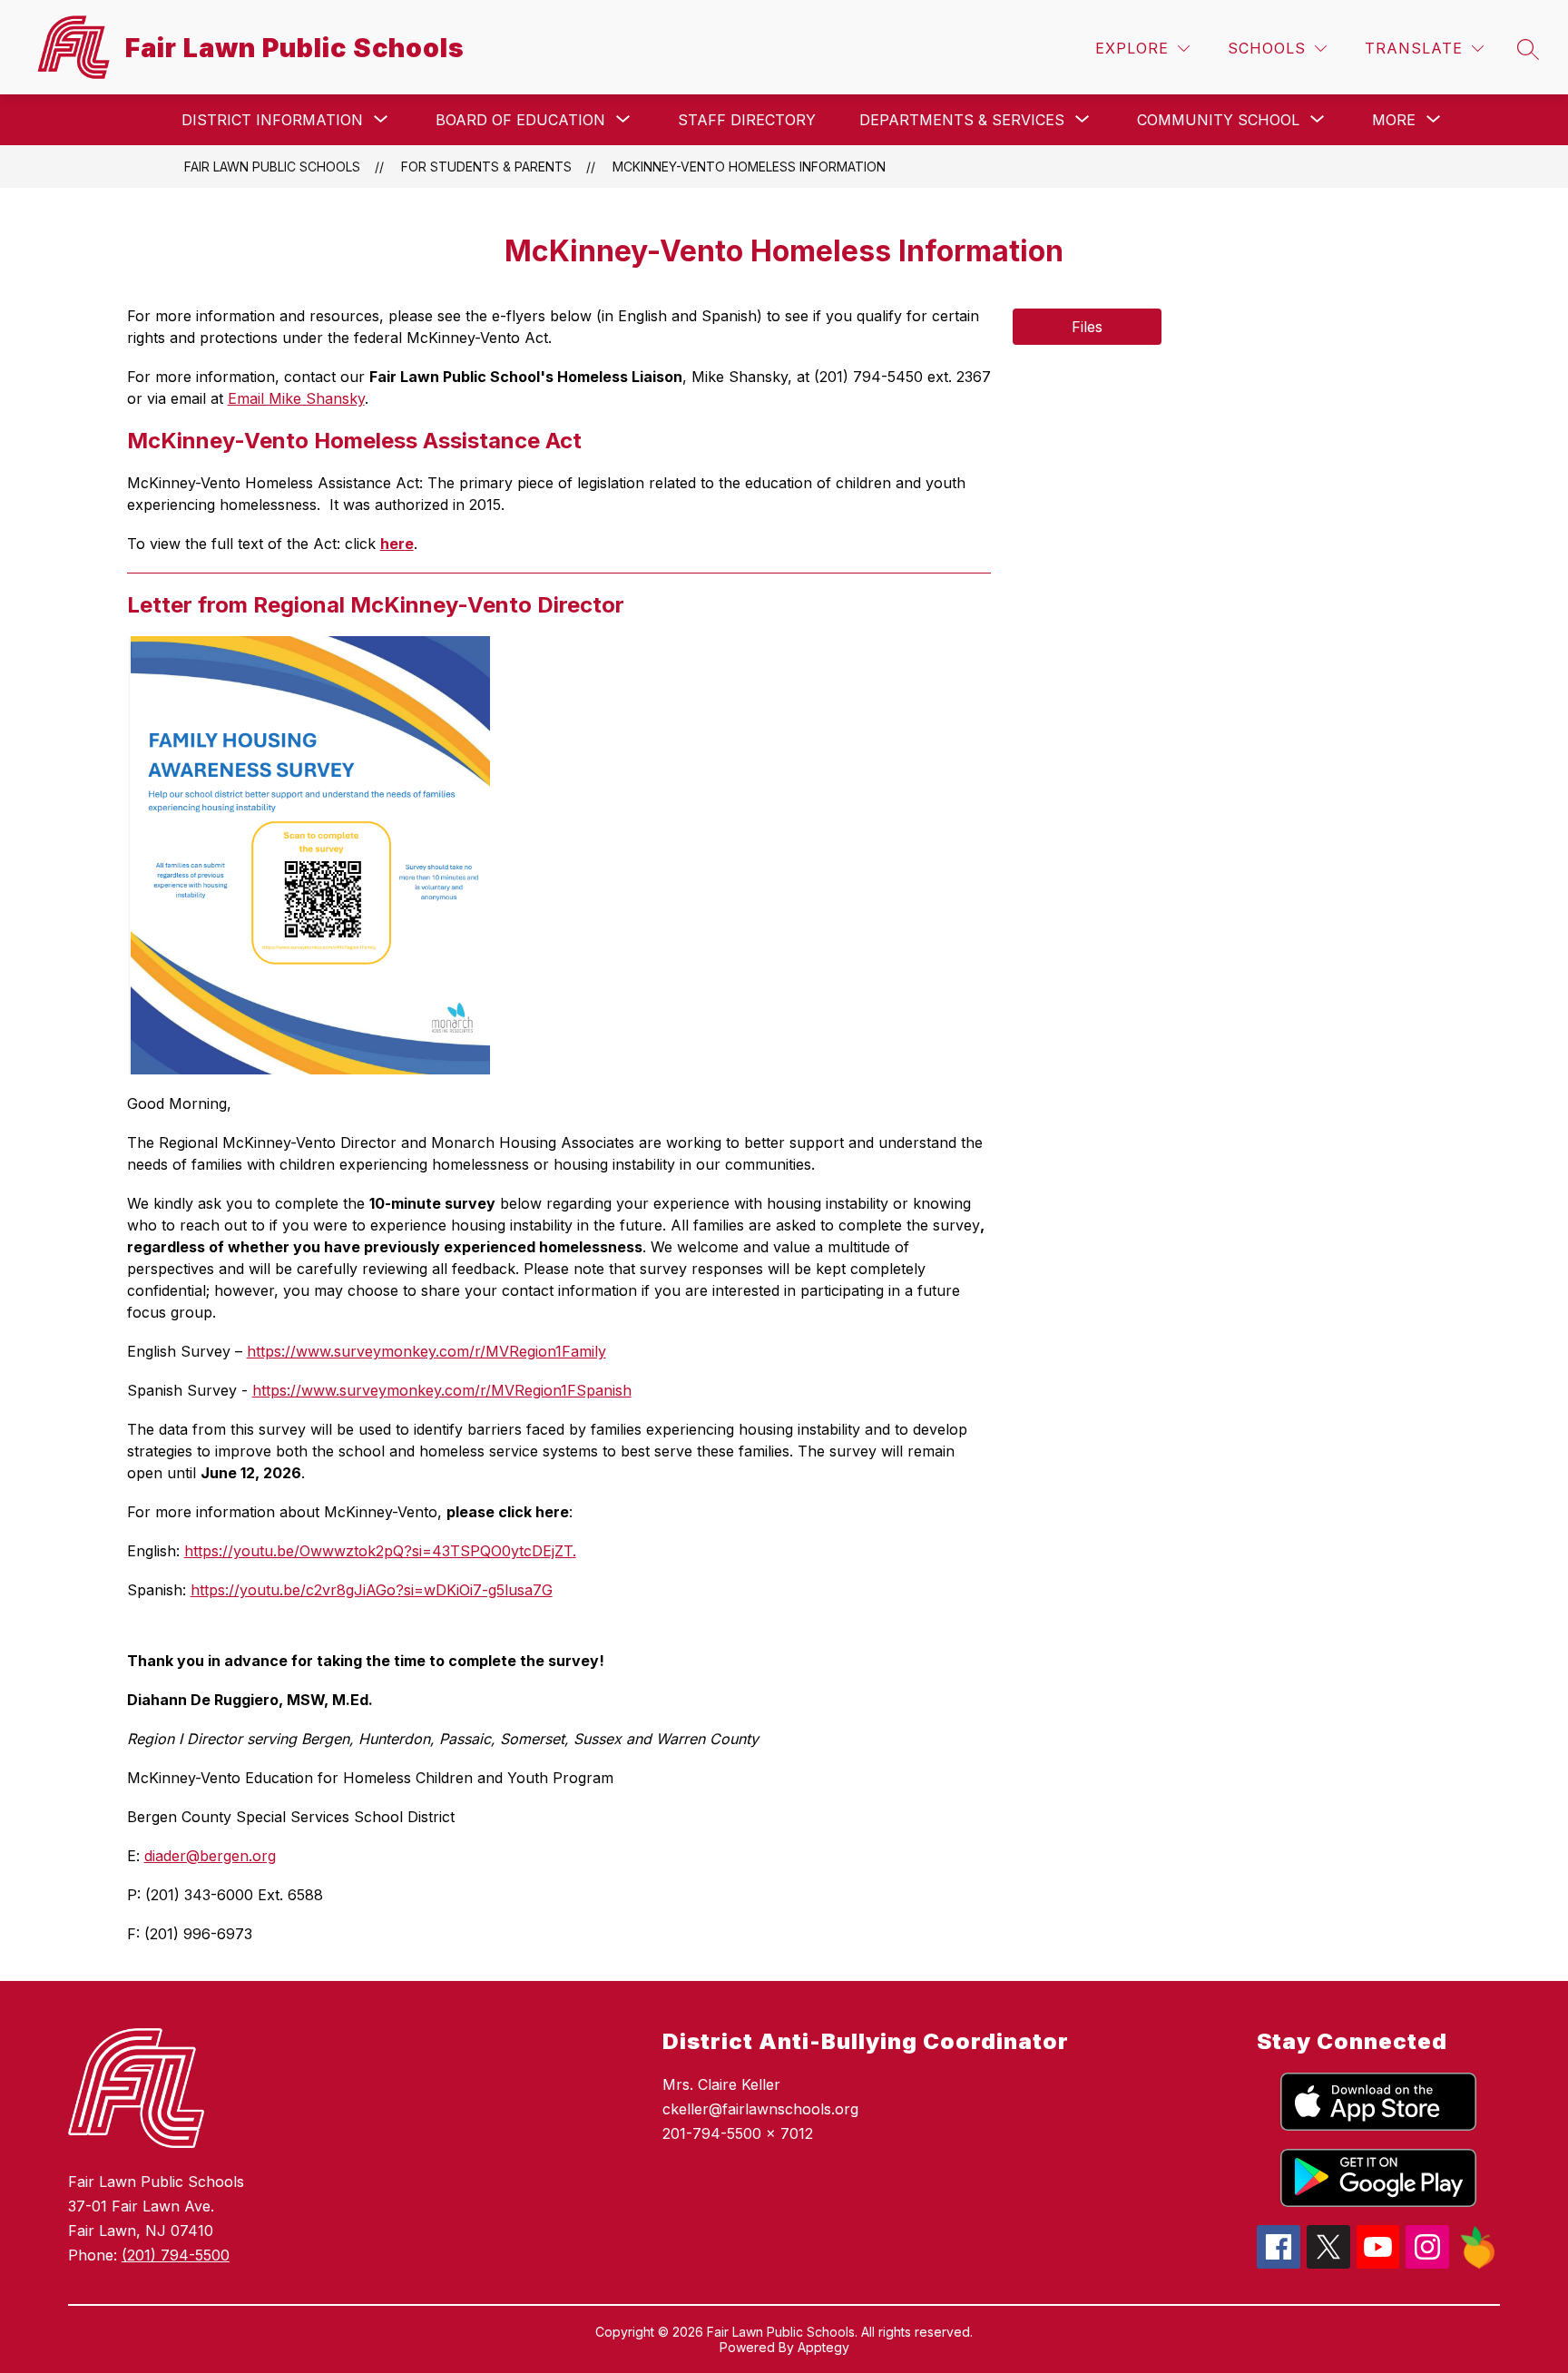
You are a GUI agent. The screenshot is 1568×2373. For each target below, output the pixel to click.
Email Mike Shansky (296, 398)
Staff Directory (747, 120)
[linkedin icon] (1478, 2264)
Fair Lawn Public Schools (272, 167)
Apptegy (823, 2347)
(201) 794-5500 (176, 2255)
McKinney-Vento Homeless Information (749, 167)
